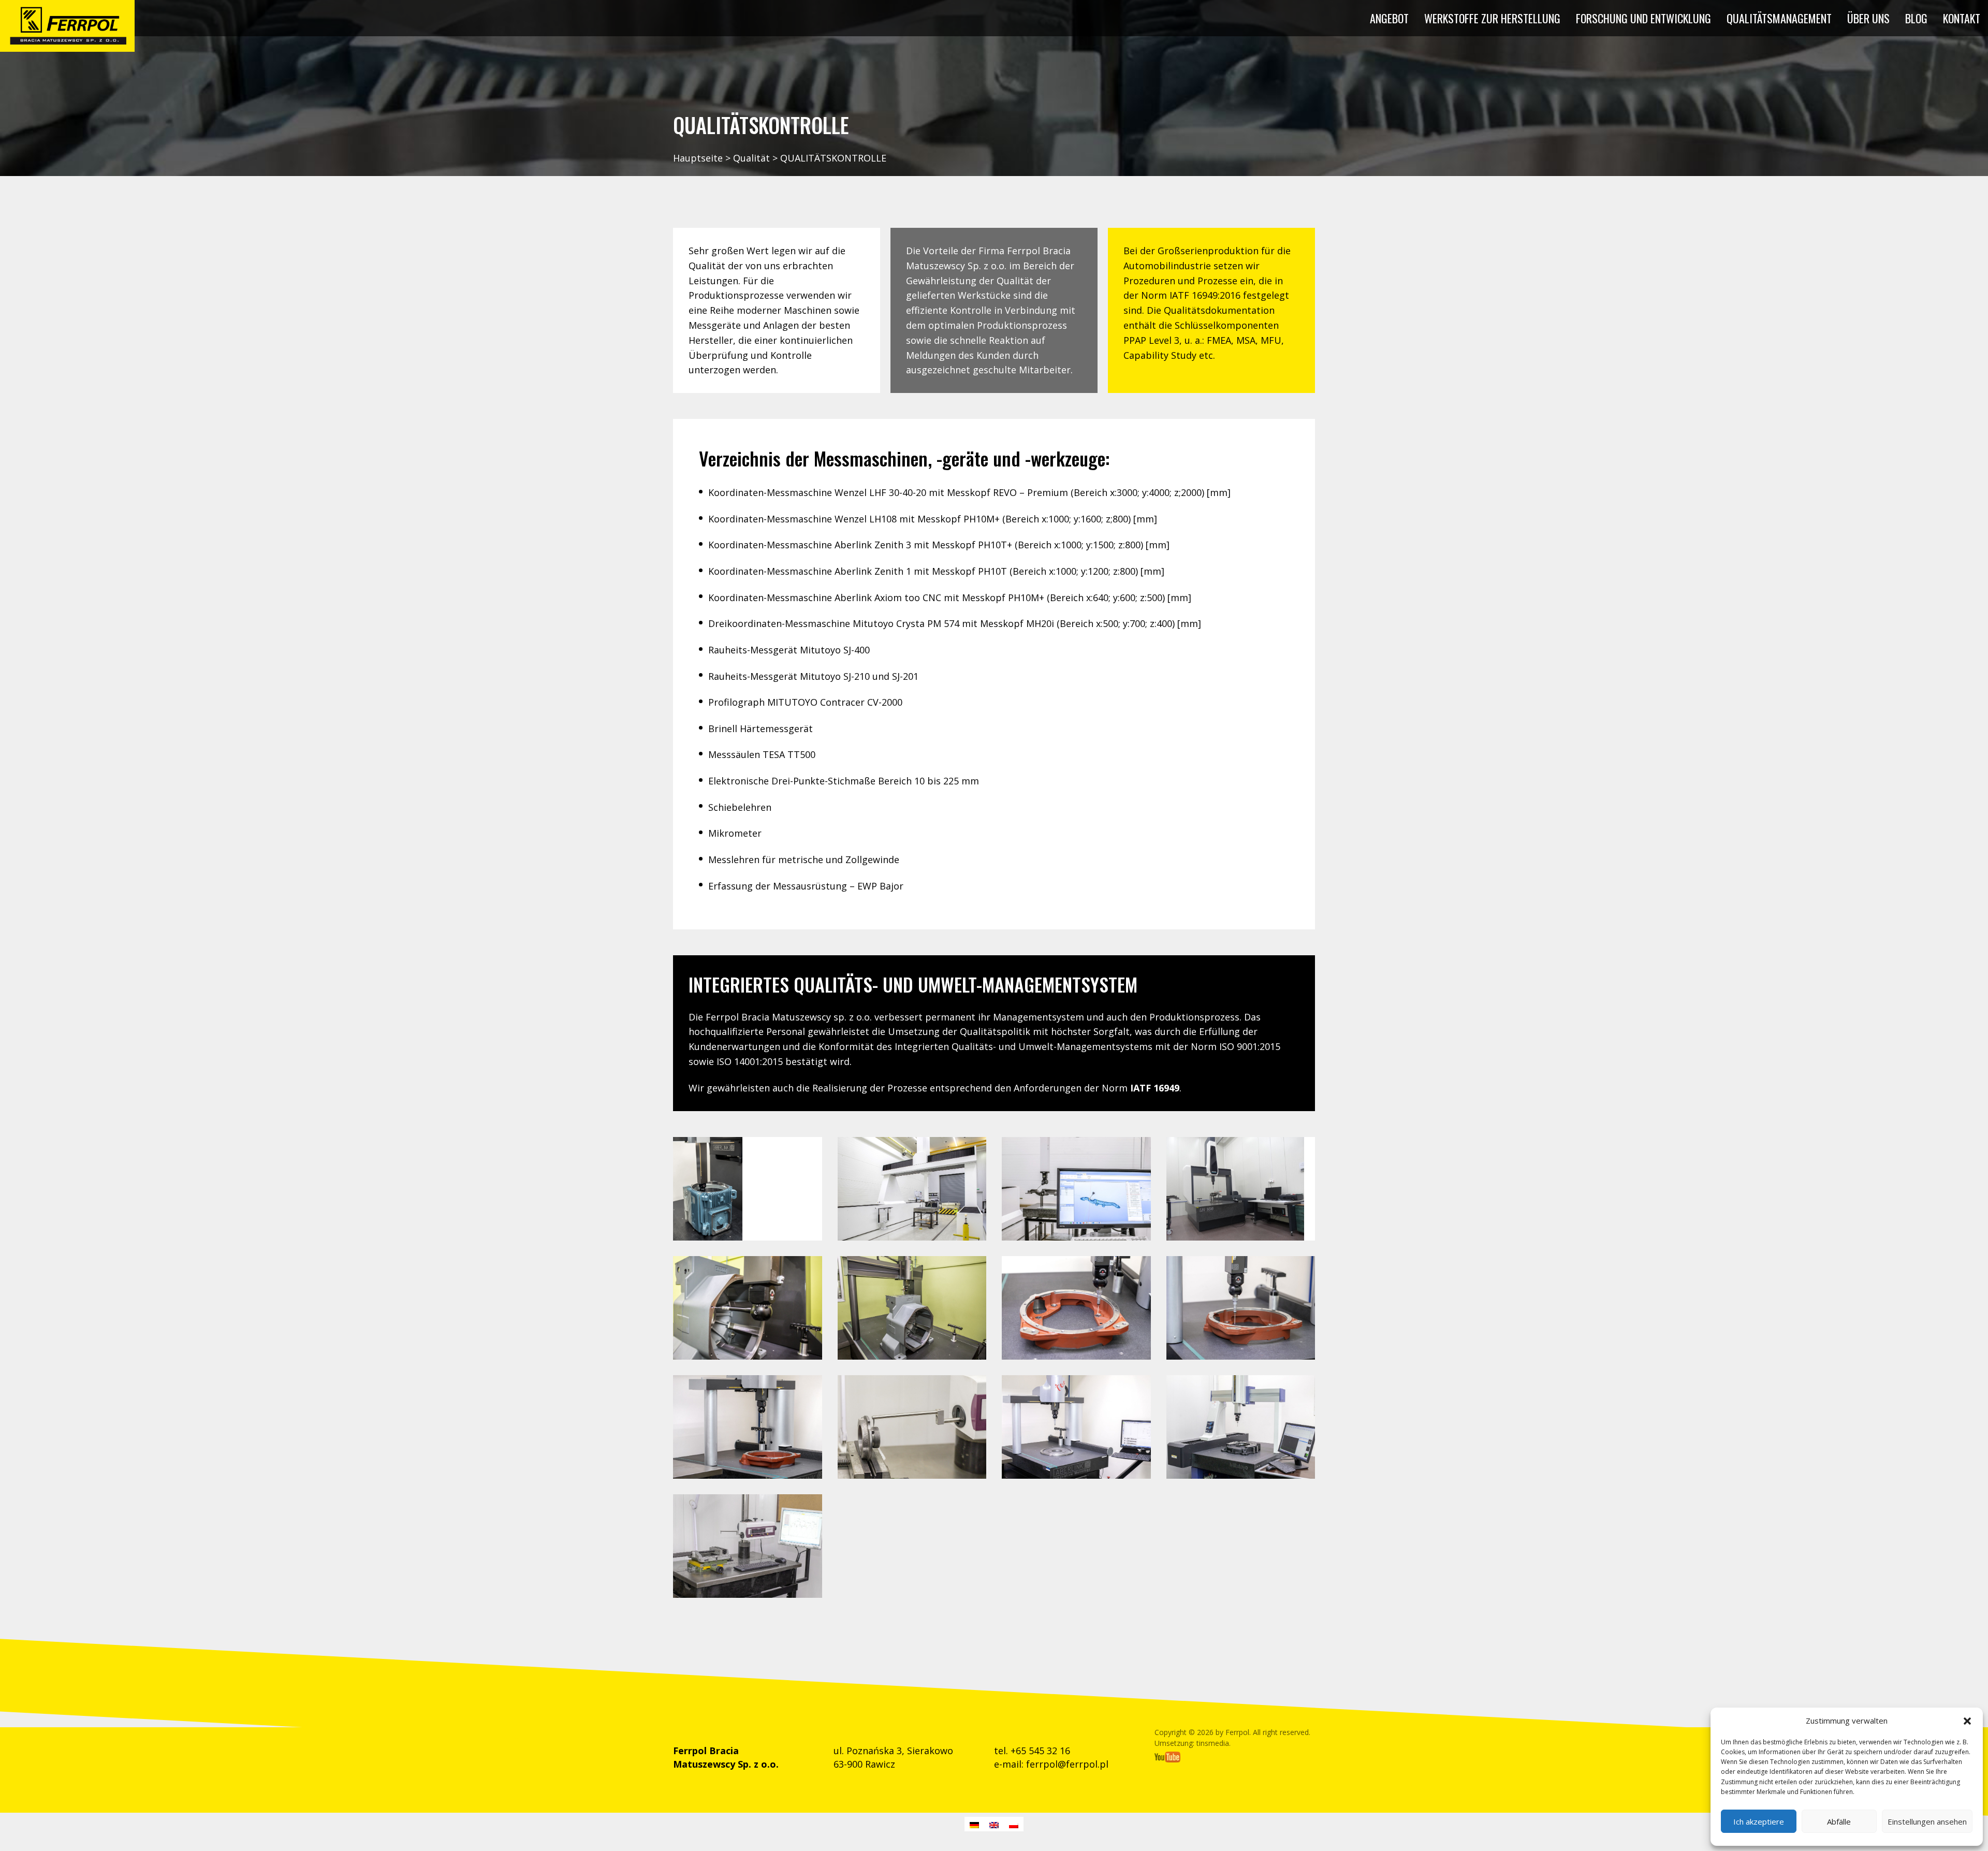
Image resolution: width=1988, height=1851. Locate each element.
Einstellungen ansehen (1927, 1821)
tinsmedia (1213, 1743)
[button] (1967, 1721)
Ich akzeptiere (1759, 1821)
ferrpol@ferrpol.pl (1067, 1764)
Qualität (751, 158)
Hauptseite (698, 158)
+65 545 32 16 (1040, 1751)
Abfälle (1839, 1821)
